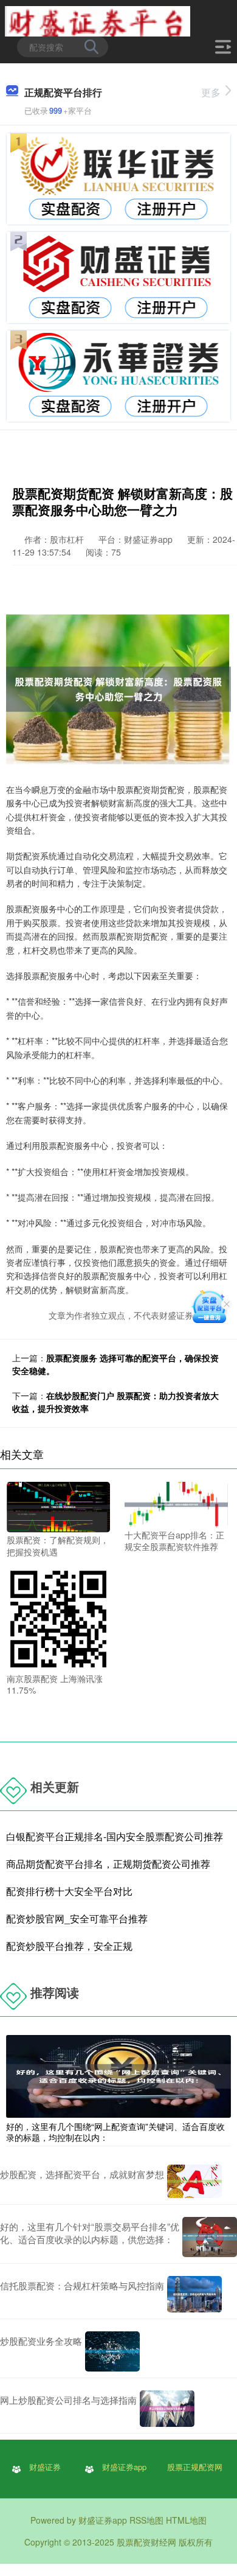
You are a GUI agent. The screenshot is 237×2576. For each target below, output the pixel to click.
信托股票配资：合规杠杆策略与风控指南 (82, 2285)
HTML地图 (186, 2520)
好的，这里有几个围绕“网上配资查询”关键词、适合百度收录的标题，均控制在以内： (115, 2132)
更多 (211, 92)
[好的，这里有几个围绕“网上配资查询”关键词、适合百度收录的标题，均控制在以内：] (118, 2075)
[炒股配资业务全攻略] (112, 2352)
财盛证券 (45, 2467)
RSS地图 (146, 2520)
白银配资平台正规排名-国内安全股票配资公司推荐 (115, 1836)
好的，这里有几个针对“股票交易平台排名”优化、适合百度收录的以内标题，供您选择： (90, 2233)
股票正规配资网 (195, 2467)
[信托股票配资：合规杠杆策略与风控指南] (194, 2294)
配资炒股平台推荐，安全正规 (69, 1946)
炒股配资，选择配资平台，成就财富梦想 (82, 2174)
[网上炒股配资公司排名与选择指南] (167, 2409)
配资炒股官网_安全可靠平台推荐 (77, 1918)
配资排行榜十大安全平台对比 (69, 1891)
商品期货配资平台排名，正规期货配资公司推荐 (108, 1864)
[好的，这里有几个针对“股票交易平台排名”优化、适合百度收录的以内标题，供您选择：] (210, 2237)
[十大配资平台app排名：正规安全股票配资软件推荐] (176, 1503)
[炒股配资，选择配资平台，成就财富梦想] (194, 2181)
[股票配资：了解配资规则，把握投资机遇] (58, 1506)
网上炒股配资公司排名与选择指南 (68, 2400)
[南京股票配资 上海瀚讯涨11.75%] (58, 1618)
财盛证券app (124, 2467)
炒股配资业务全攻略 (41, 2341)
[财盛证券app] (98, 20)
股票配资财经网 (146, 2542)
